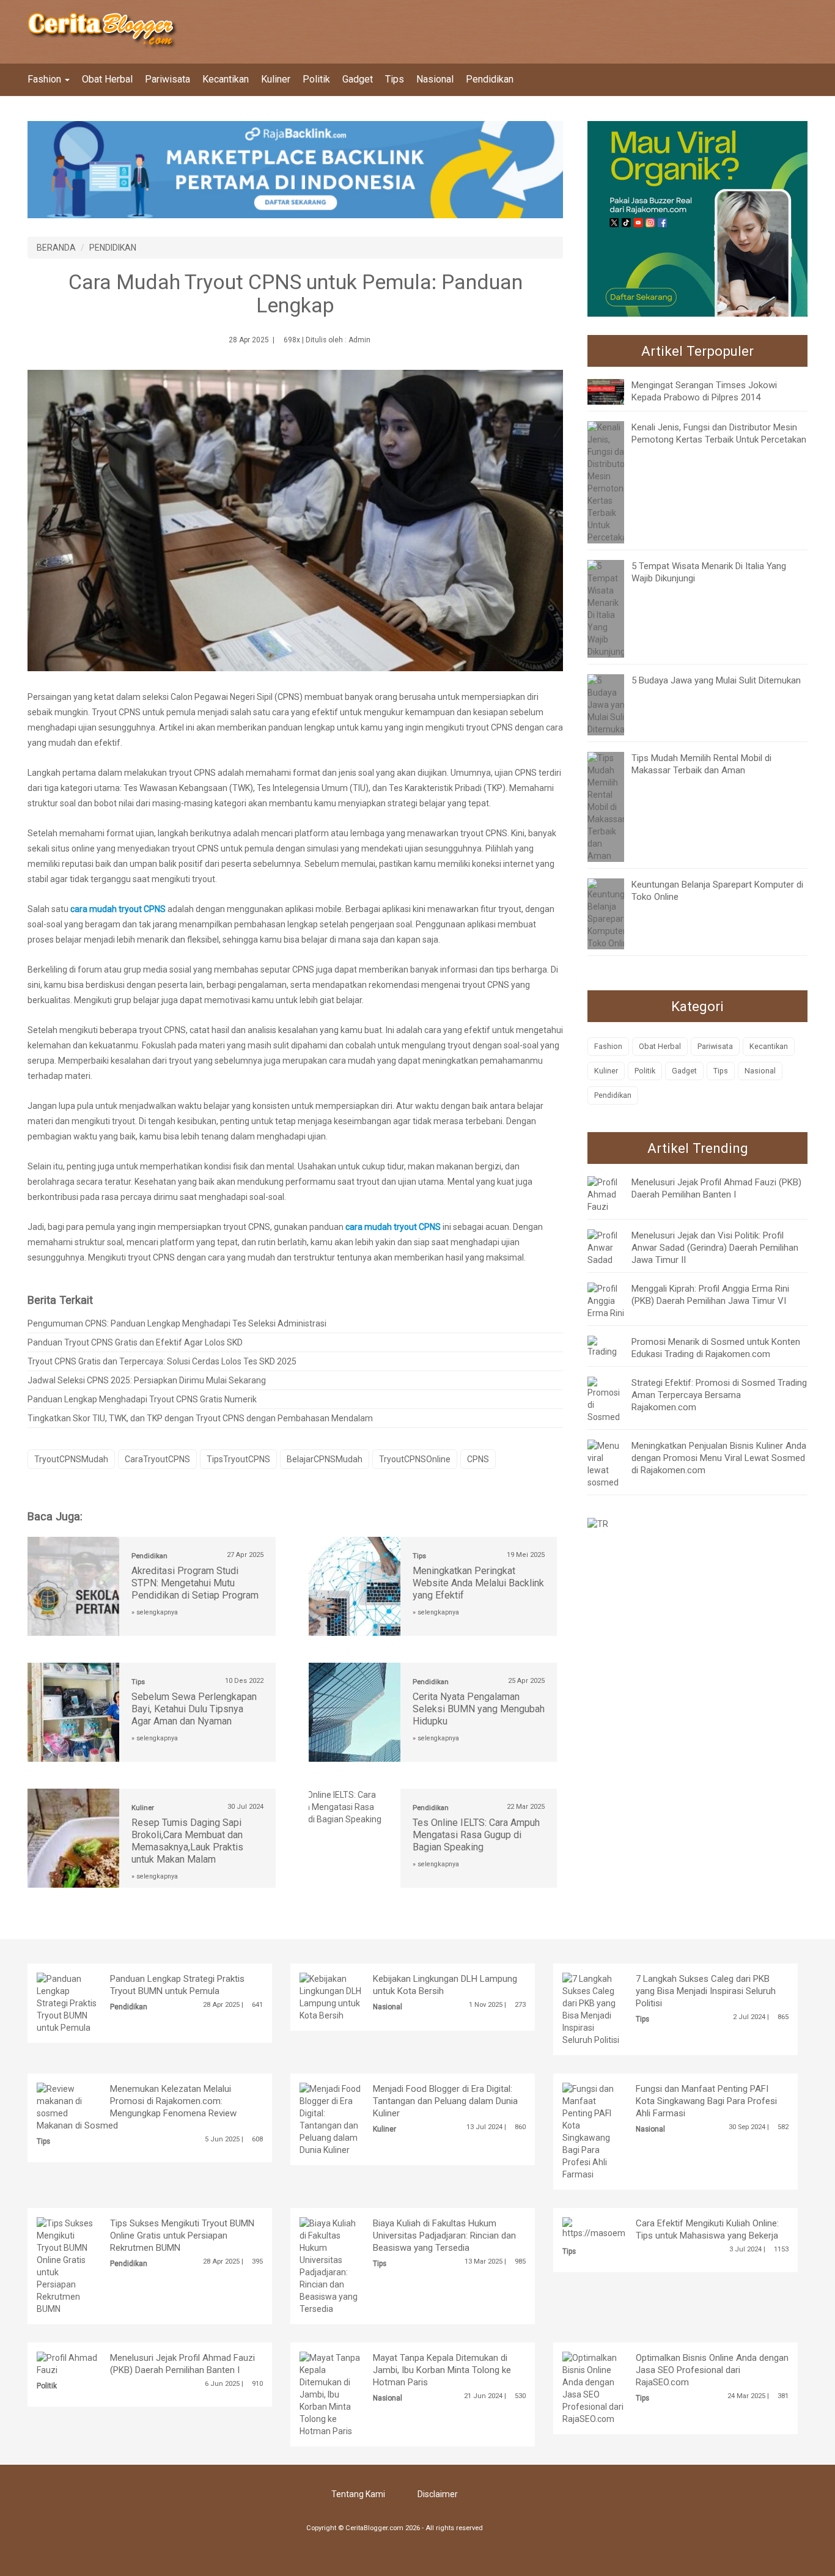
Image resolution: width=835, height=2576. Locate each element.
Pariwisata (167, 79)
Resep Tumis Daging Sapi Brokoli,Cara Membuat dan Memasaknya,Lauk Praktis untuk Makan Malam (187, 1841)
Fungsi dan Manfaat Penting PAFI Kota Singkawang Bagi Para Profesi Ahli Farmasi (706, 2101)
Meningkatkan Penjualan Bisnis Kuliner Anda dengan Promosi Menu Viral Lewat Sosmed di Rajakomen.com (719, 1458)
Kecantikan (226, 79)
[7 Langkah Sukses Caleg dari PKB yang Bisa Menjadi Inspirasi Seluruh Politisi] (594, 2009)
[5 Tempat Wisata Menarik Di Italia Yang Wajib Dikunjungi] (607, 608)
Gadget (358, 79)
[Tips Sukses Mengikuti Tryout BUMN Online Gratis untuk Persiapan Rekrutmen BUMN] (68, 2265)
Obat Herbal (107, 79)
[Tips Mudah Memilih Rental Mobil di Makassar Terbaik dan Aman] (606, 806)
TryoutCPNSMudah (71, 1459)
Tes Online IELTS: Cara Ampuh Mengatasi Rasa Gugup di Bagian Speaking (476, 1835)
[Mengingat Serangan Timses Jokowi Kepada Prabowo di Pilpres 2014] (615, 391)
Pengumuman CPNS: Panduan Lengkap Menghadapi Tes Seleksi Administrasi (177, 1323)
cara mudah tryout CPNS (118, 909)
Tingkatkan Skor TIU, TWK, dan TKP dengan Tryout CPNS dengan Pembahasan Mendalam (200, 1418)
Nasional (435, 79)
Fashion (46, 79)
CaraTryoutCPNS (157, 1459)
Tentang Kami (358, 2494)
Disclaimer (438, 2494)
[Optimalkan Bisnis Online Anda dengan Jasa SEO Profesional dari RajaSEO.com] (594, 2388)
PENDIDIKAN (113, 248)
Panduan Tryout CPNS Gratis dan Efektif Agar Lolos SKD (135, 1342)
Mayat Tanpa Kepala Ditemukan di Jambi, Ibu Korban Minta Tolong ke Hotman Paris (442, 2370)
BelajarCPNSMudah (325, 1459)
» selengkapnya (155, 1612)
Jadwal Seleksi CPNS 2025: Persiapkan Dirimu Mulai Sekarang (147, 1380)
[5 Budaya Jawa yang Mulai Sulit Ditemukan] (609, 704)
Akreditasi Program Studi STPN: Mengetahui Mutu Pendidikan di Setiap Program (195, 1583)
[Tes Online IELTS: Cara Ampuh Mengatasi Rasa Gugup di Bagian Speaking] (355, 1806)
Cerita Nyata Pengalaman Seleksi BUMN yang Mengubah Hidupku (479, 1709)
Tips (395, 79)
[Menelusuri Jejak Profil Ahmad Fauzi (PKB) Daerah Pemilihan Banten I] (606, 1193)
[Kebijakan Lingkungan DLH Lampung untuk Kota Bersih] (331, 1996)
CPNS (478, 1459)
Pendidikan (490, 79)
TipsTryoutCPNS (238, 1459)
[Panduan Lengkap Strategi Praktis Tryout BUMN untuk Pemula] (68, 2003)
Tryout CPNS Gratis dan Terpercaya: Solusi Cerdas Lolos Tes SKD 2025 (162, 1361)
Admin (359, 340)
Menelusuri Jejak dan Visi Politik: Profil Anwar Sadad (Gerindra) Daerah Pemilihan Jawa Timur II (715, 1248)
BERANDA (56, 248)
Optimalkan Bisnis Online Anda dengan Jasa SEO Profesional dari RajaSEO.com (712, 2370)
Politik (316, 79)
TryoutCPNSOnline (415, 1459)
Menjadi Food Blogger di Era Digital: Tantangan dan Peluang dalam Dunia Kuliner (445, 2101)
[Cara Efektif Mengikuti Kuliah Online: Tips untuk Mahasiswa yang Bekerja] (624, 2228)
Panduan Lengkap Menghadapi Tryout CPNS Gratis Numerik (142, 1399)
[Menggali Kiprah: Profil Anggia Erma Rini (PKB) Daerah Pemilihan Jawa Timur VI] (606, 1300)
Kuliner (276, 79)
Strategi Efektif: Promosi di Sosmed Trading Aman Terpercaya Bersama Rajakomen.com (719, 1395)
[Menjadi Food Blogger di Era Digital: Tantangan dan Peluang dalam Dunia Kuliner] (331, 2119)
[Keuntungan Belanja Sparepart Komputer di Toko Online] (611, 913)
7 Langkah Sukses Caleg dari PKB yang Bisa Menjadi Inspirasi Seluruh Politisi (706, 1991)
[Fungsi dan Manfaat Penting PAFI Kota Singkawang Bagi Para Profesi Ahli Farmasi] (594, 2131)
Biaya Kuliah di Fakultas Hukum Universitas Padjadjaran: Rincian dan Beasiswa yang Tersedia (444, 2236)
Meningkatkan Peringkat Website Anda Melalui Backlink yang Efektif (478, 1583)
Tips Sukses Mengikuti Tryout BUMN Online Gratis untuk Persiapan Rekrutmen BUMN (182, 2236)
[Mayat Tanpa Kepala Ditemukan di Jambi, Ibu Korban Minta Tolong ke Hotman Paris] (331, 2394)
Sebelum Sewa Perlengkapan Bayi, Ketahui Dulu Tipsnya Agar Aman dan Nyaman (194, 1709)
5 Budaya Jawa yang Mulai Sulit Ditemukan (716, 680)
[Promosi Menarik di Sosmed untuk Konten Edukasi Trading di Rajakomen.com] (606, 1345)
